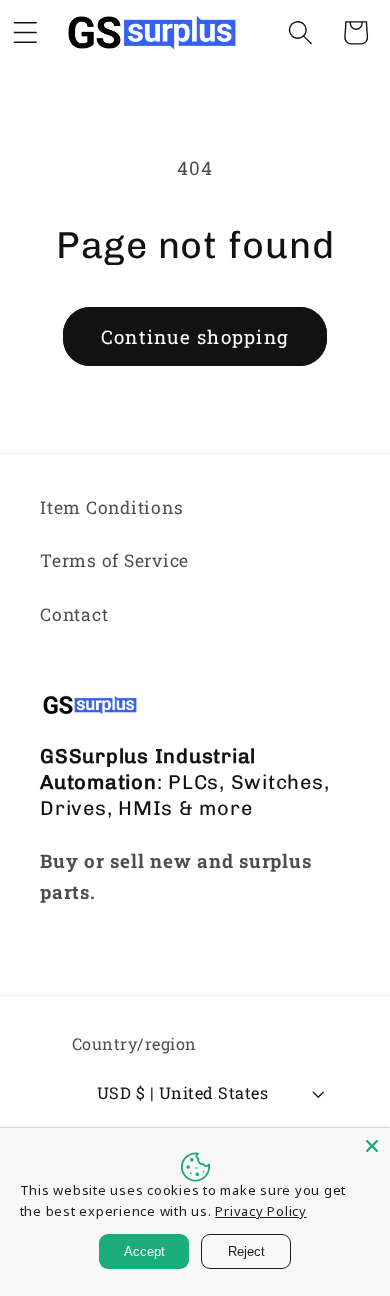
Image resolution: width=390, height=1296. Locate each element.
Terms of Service (114, 560)
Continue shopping (195, 336)
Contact (74, 614)
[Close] (372, 1146)
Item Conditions (111, 507)
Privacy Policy (261, 1211)
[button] (300, 32)
